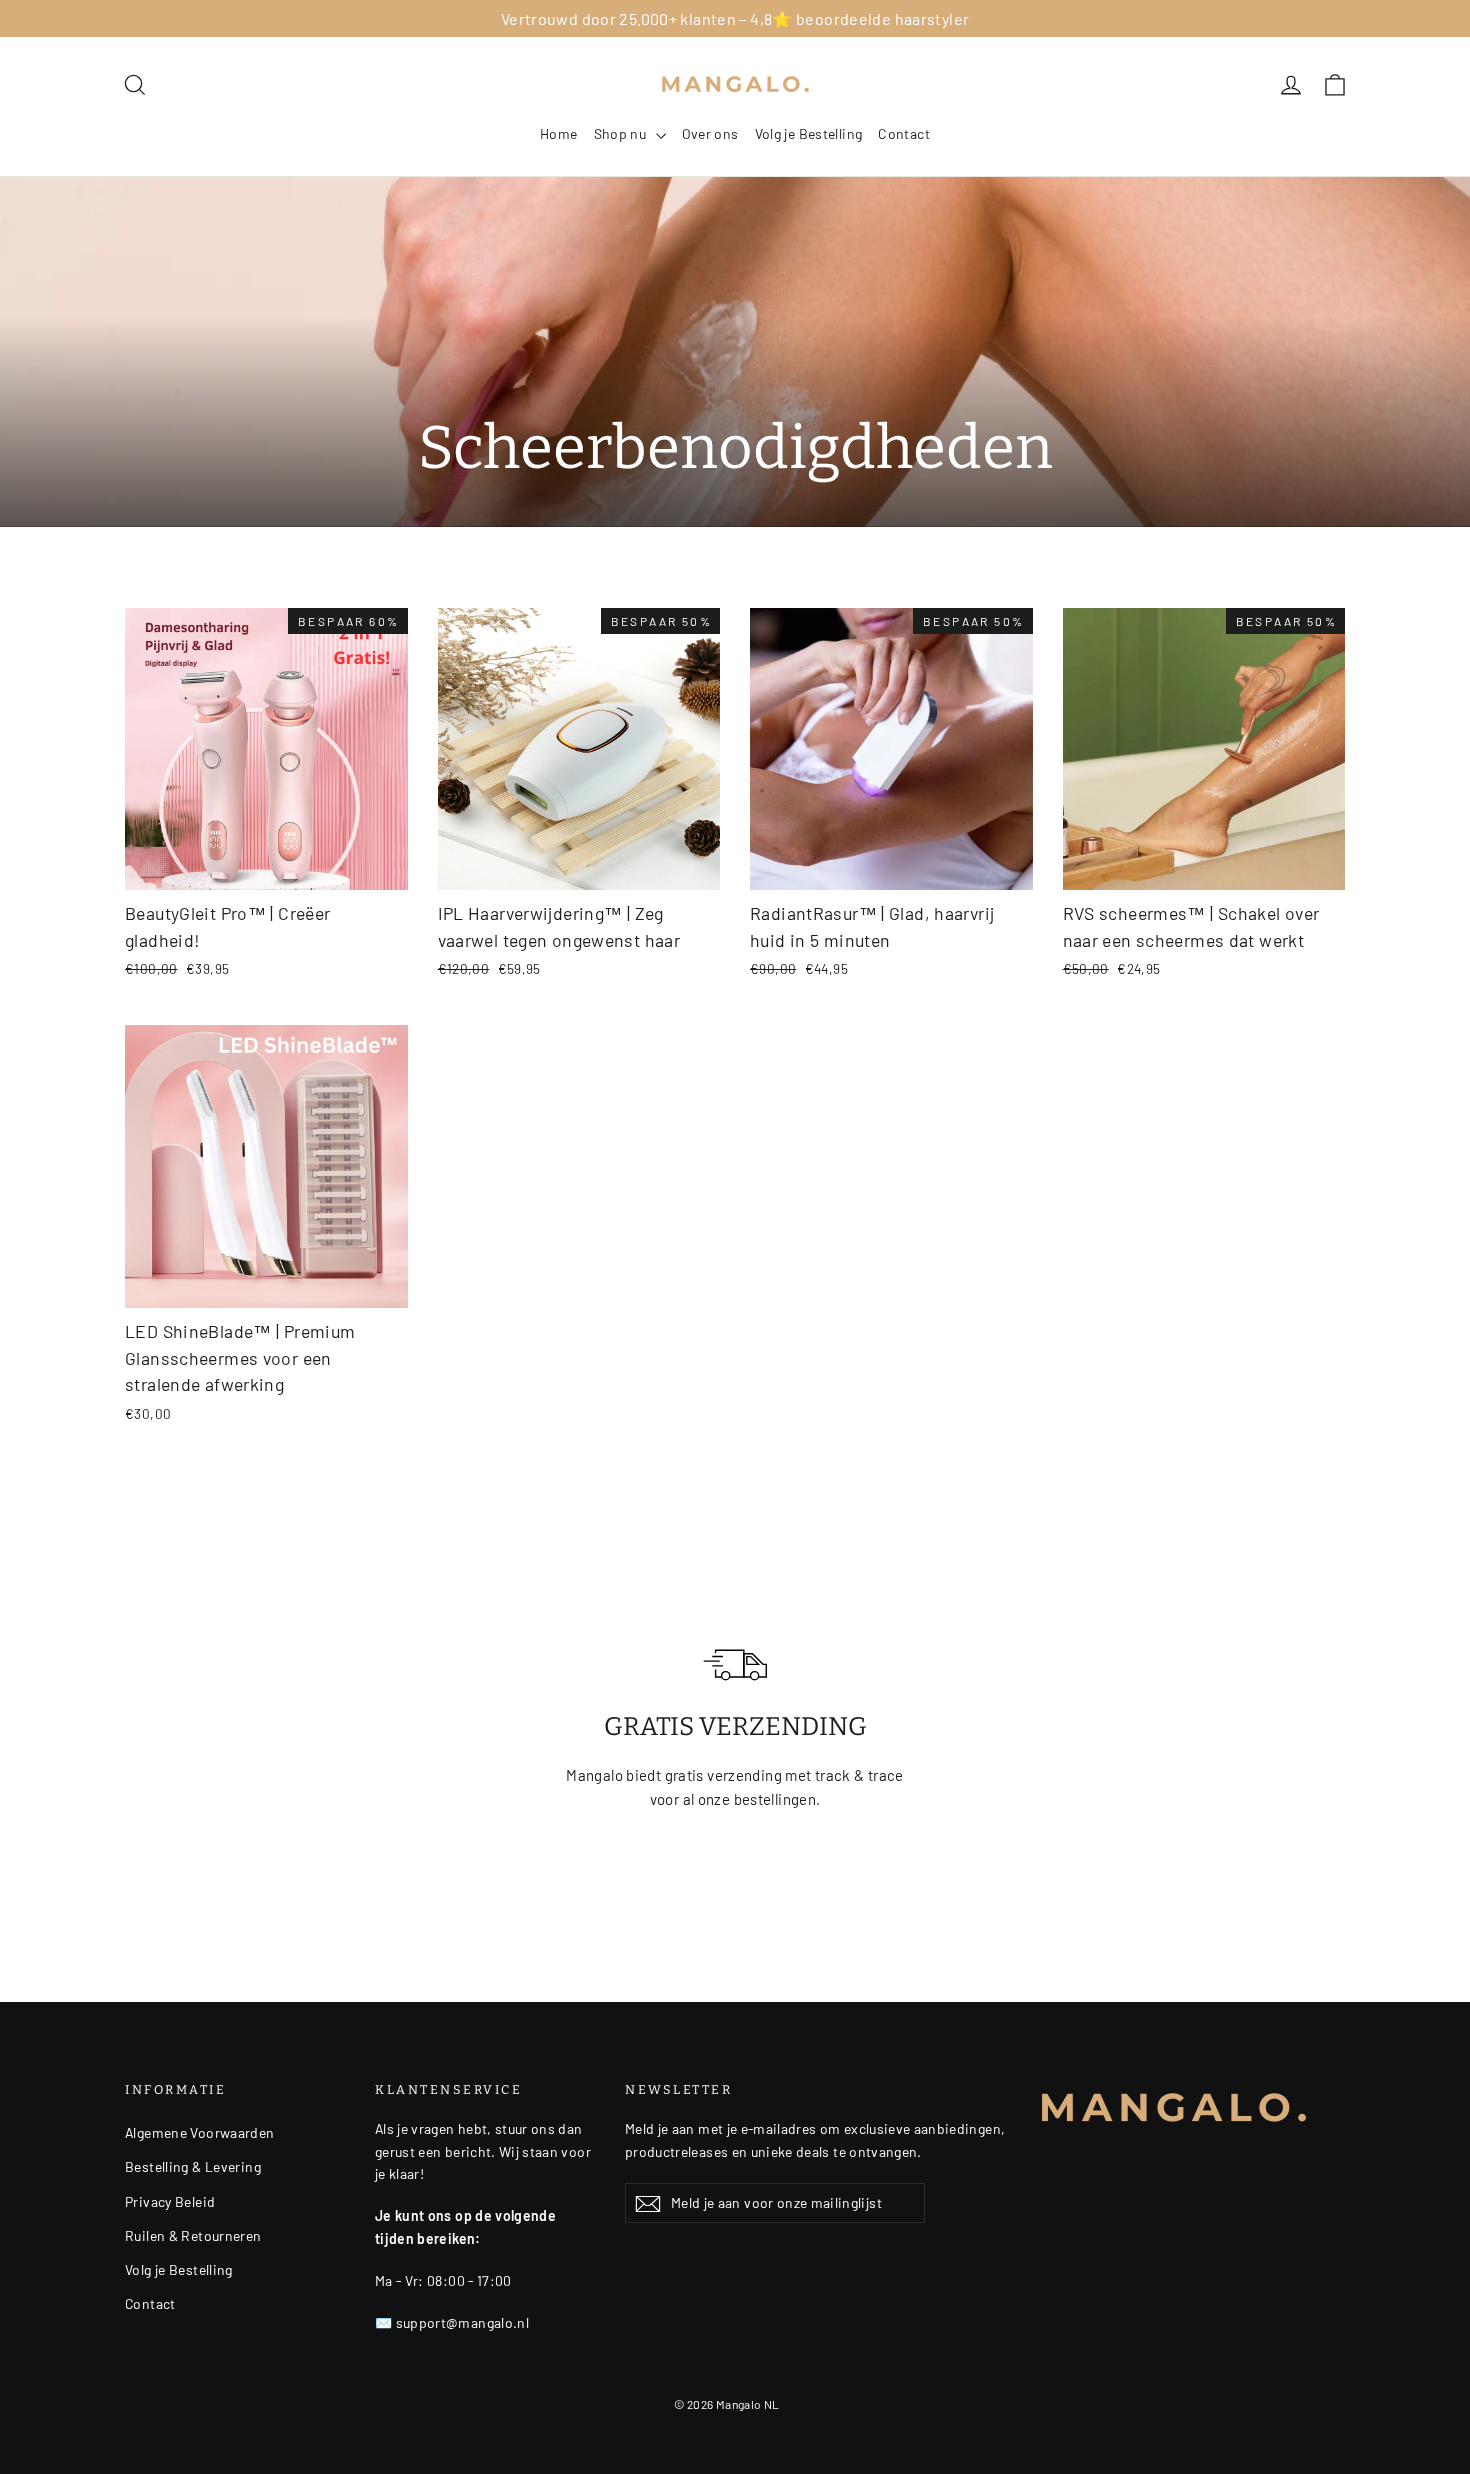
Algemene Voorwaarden (200, 2132)
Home (559, 133)
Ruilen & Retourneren (193, 2235)
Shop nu (622, 133)
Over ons (710, 133)
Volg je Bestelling (809, 133)
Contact (904, 133)
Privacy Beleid (170, 2201)
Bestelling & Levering (193, 2166)
